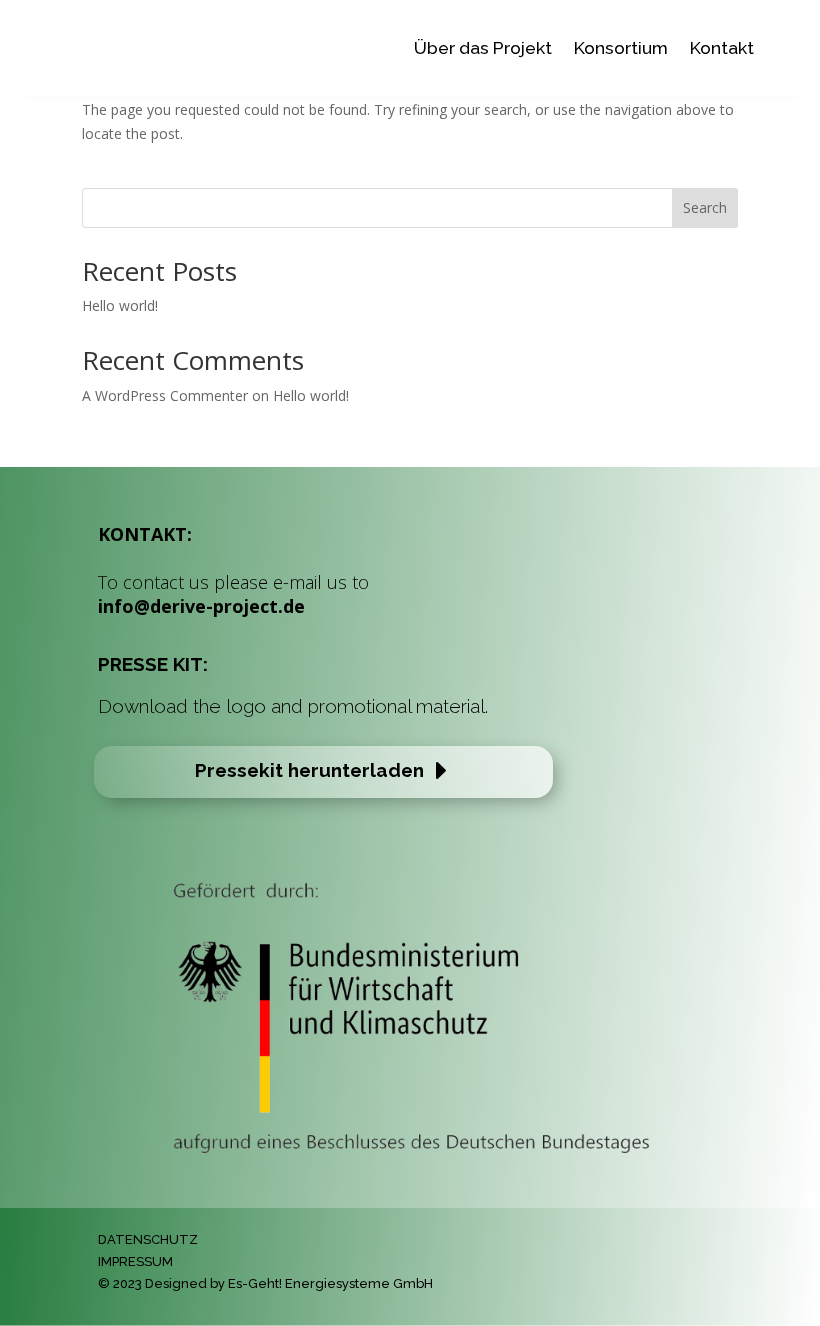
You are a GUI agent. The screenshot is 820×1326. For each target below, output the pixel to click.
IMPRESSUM (135, 1261)
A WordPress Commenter (165, 395)
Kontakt (722, 47)
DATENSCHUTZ (148, 1239)
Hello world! (120, 305)
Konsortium (621, 47)
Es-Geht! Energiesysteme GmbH (330, 1283)
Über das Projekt (483, 47)
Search (705, 207)
